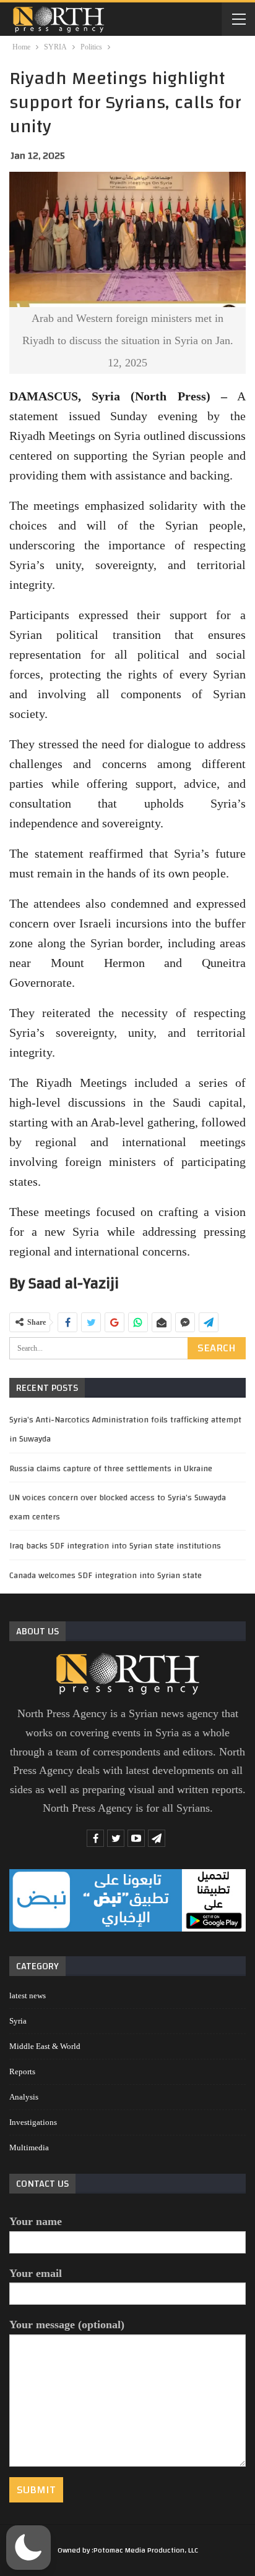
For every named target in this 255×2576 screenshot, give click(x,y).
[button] (28, 2548)
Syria (18, 2021)
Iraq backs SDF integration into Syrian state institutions (115, 1546)
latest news (28, 1995)
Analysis (24, 2097)
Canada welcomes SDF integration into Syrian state (106, 1576)
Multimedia (29, 2147)
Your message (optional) (67, 2325)
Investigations (33, 2122)
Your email (36, 2273)
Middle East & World (45, 2046)
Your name (36, 2221)
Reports (22, 2071)
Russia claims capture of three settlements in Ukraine (111, 1469)
